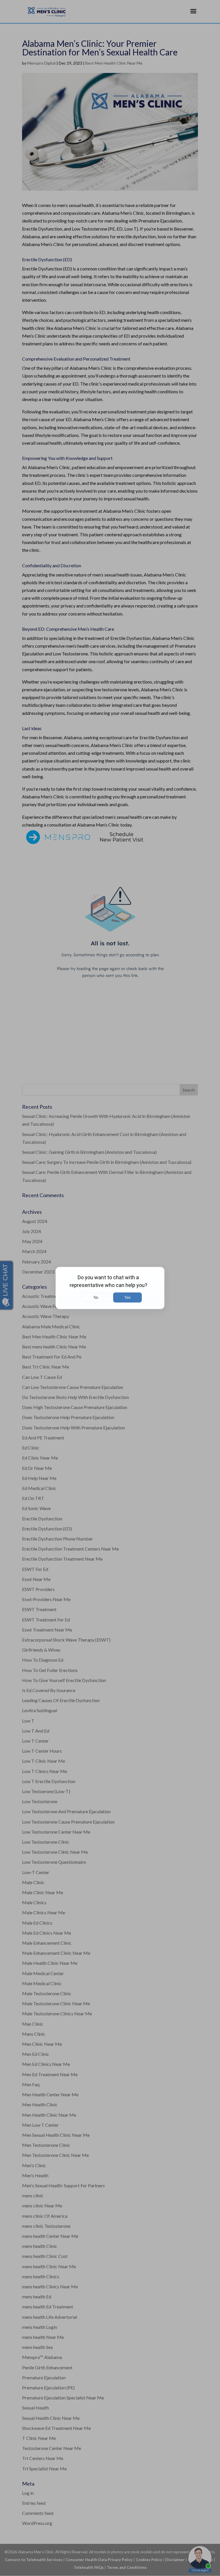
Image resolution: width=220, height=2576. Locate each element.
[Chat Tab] (110, 1288)
